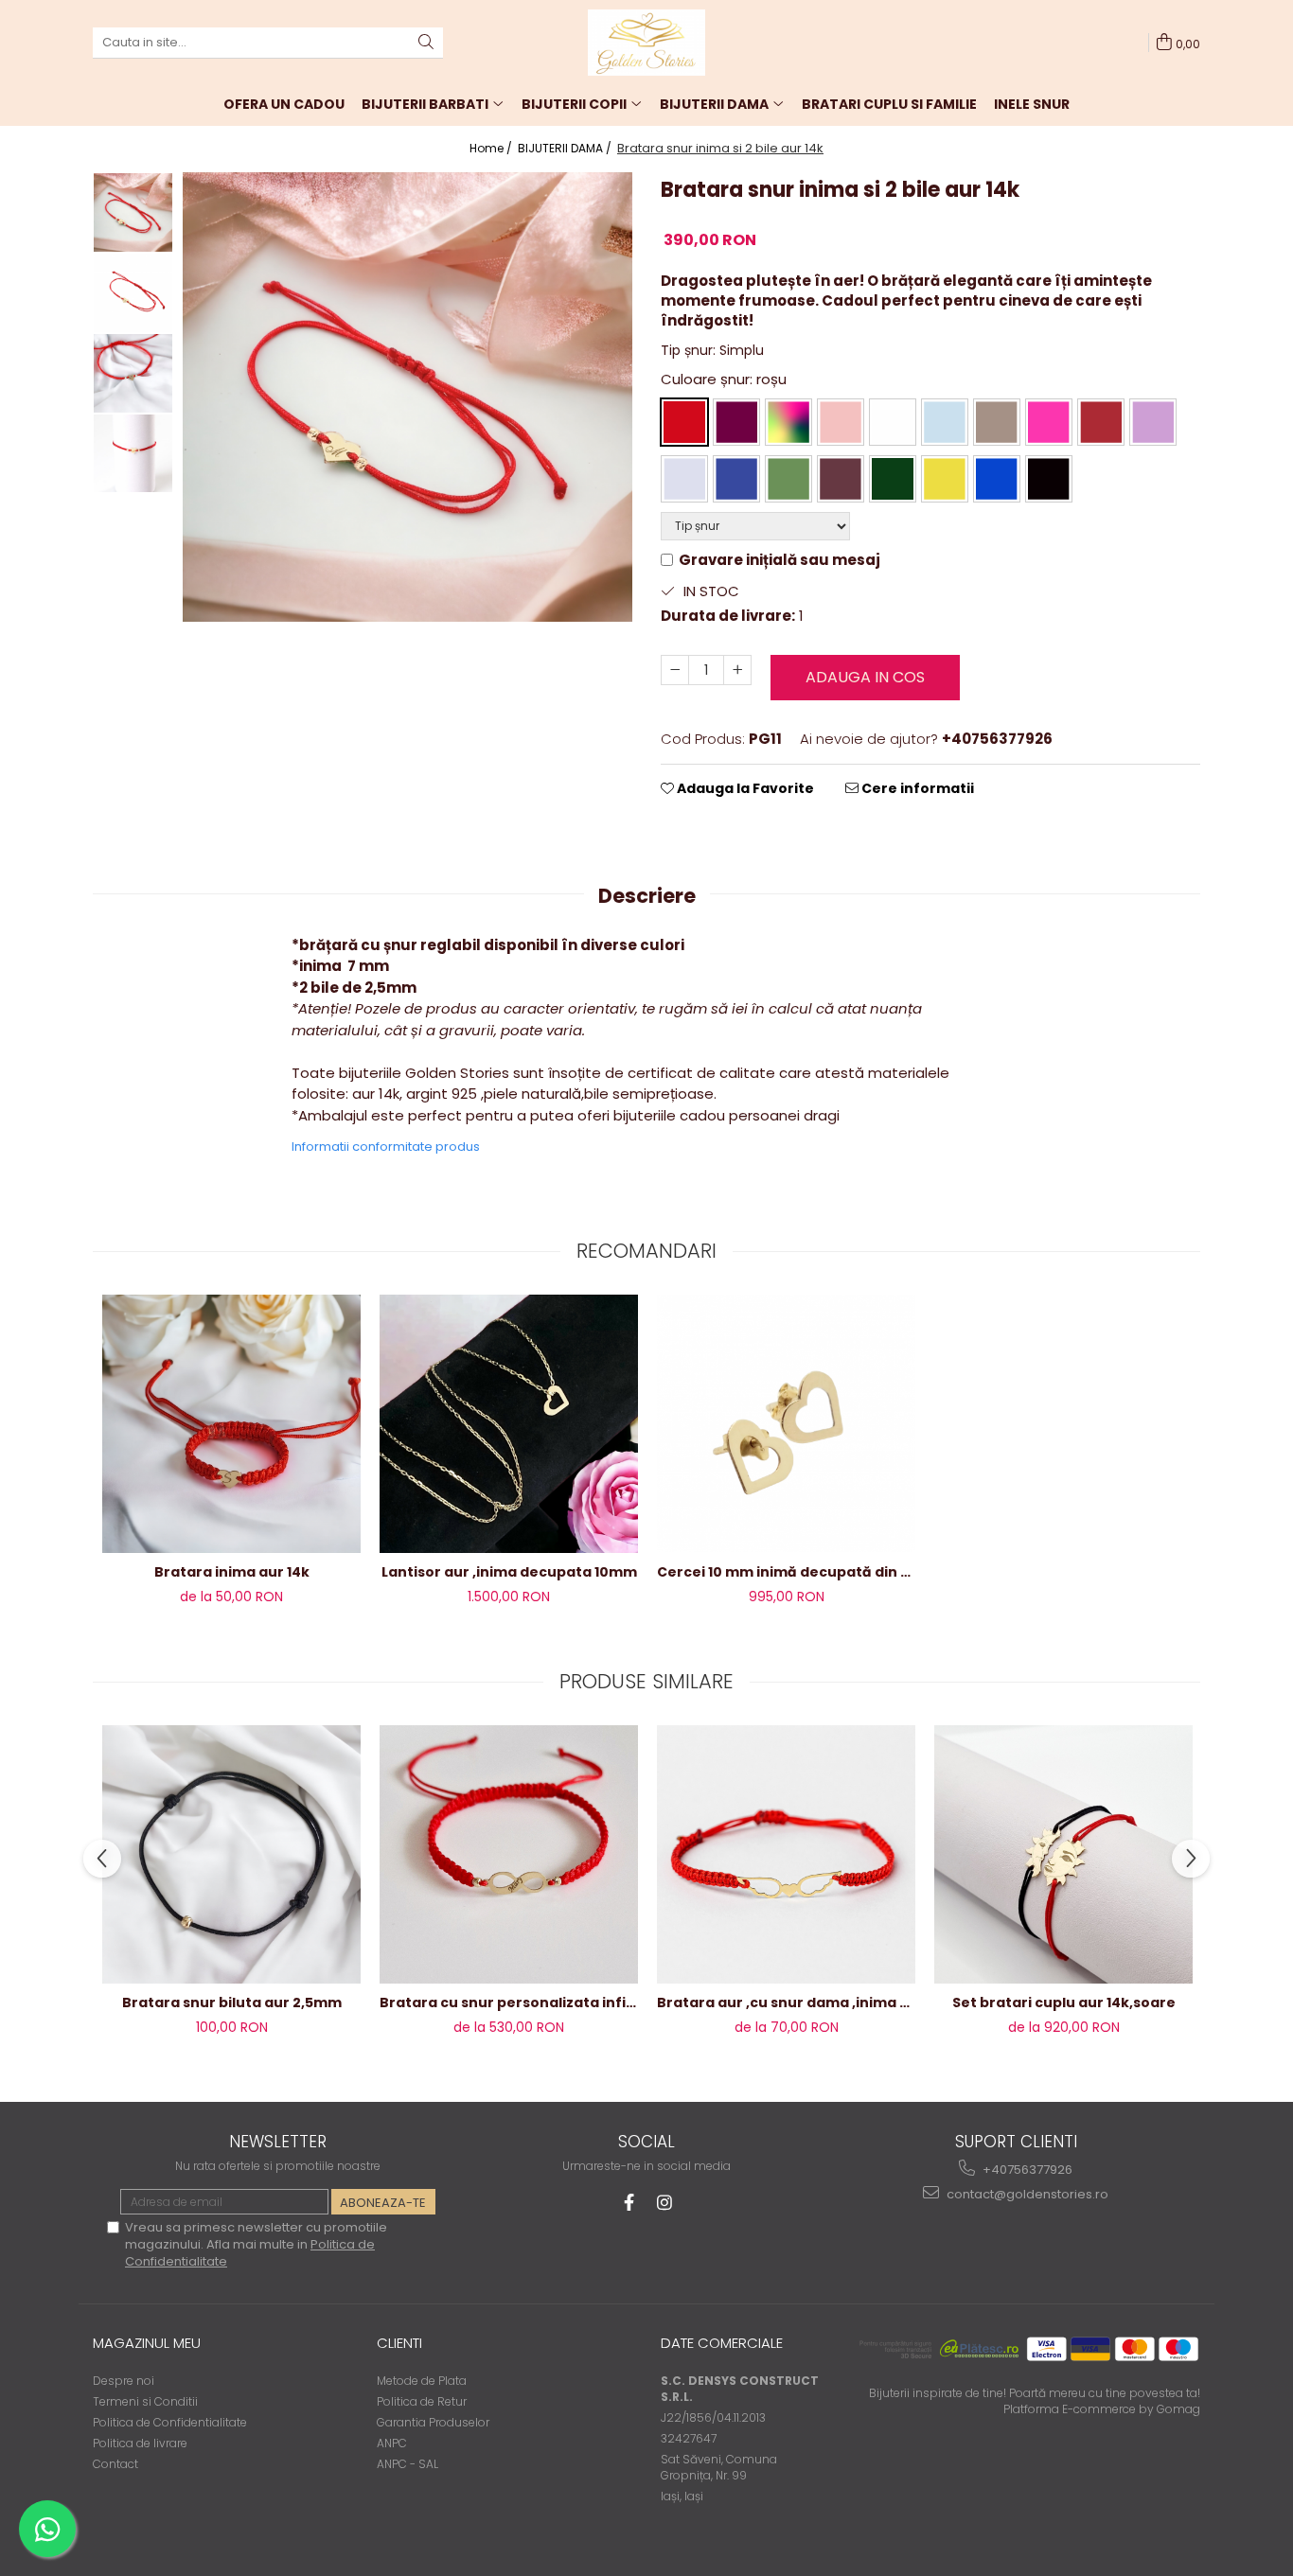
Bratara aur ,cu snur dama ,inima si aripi (786, 2003)
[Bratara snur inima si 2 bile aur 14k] (407, 397)
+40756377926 (1026, 2170)
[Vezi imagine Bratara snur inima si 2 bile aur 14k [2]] (133, 373)
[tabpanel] (407, 397)
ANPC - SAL (407, 2464)
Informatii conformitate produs (386, 1147)
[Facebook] (629, 2203)
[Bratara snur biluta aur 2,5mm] (231, 1854)
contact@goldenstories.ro (1026, 2194)
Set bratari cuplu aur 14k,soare (1064, 2003)
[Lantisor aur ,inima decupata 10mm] (509, 1424)
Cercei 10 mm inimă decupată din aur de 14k (786, 1572)
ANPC (392, 2443)
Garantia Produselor (433, 2422)
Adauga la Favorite (744, 788)
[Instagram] (665, 2203)
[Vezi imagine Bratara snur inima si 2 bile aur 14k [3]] (133, 454)
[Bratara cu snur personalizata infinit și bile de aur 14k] (509, 1855)
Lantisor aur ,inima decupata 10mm (509, 1572)
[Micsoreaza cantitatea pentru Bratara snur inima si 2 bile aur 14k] (675, 670)
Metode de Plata (422, 2381)
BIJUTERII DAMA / (566, 148)
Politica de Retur (422, 2401)
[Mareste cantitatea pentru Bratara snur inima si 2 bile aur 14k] (737, 670)
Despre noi (124, 2381)
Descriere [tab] (647, 896)
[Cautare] (426, 43)
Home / (492, 148)
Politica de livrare (140, 2443)
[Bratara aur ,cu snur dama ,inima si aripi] (786, 1855)
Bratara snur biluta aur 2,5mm (232, 2003)
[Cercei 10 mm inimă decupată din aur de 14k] (786, 1423)
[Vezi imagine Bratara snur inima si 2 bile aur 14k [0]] (133, 212)
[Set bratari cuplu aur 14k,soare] (1063, 1854)
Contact (115, 2464)
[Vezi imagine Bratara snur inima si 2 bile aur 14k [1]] (133, 293)
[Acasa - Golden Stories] (646, 43)
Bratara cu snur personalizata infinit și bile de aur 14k (509, 2003)
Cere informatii (916, 788)
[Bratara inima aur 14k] (231, 1424)
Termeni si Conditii (145, 2401)
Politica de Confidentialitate (170, 2422)
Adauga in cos (865, 677)
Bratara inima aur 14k (232, 1572)
